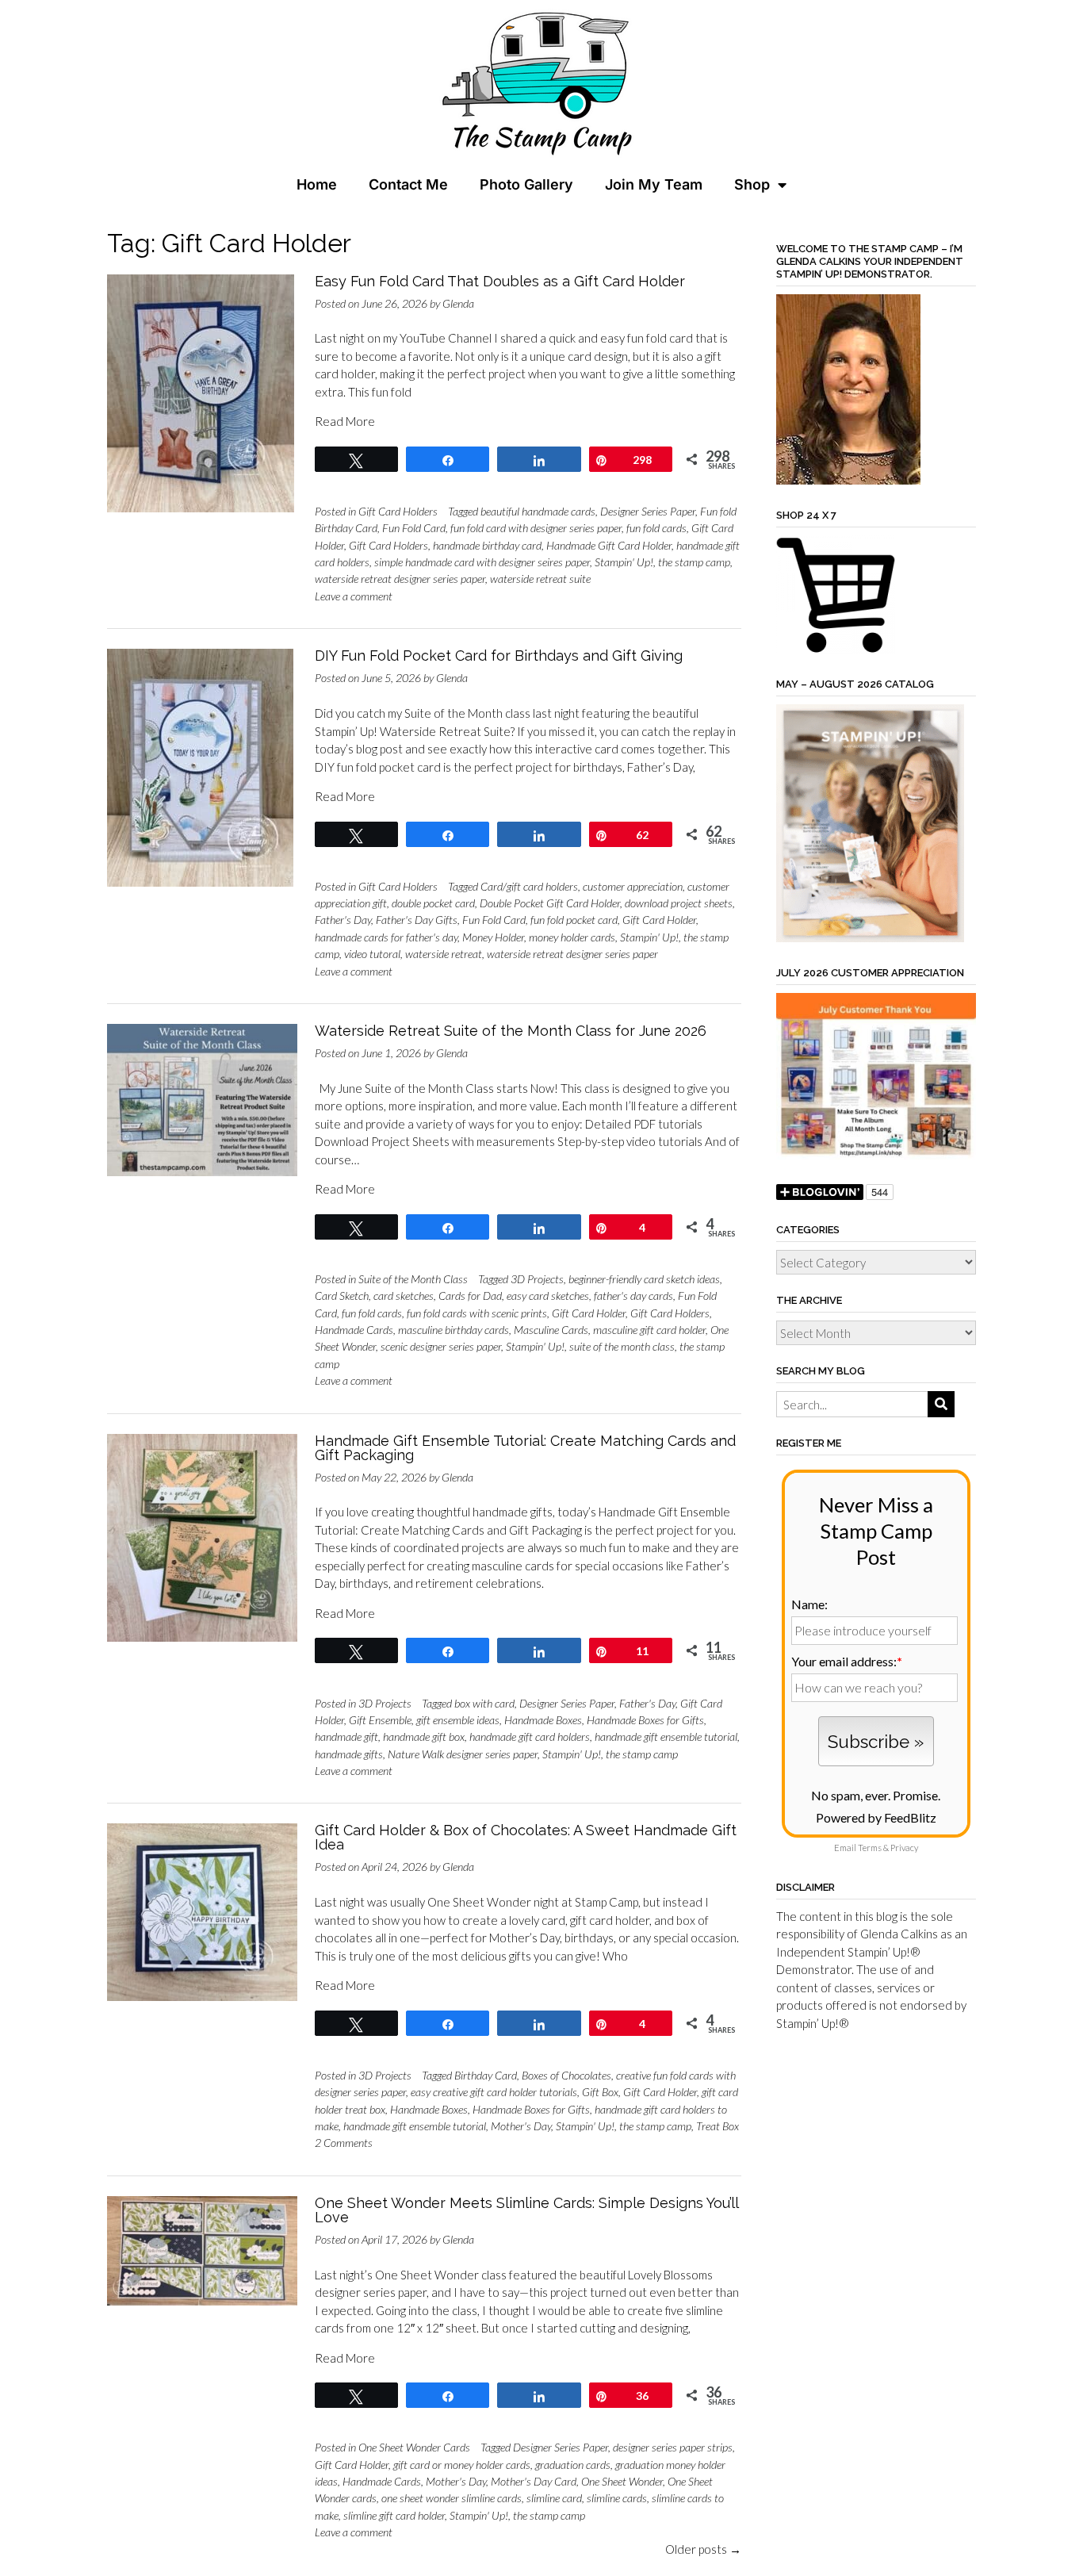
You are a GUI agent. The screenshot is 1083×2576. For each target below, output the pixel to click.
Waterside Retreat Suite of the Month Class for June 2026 (511, 1031)
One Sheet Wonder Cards (414, 2447)
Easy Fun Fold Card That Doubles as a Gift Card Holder (500, 281)
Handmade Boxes (543, 1720)
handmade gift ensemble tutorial (666, 1736)
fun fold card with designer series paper (536, 528)
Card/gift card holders (529, 886)
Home (317, 184)
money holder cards (572, 937)
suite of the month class (622, 1346)
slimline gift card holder (394, 2515)
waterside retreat (444, 954)
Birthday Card (486, 2075)
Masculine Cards (551, 1330)
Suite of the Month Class (413, 1279)
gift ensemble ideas (458, 1720)
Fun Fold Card (414, 528)
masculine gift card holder (649, 1330)
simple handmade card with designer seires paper (482, 562)
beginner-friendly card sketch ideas (644, 1279)
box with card (484, 1703)
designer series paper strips (673, 2447)
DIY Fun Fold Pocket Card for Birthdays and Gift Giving (499, 655)
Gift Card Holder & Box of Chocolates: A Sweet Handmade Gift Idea (526, 1837)
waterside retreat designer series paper (400, 579)
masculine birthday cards (453, 1330)
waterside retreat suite (540, 579)
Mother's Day (521, 2126)
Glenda (458, 303)
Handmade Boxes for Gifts (645, 1720)
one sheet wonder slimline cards (452, 2498)
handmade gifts (349, 1754)
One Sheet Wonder (622, 2481)
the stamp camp (694, 562)
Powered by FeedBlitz (876, 1817)
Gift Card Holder (659, 920)
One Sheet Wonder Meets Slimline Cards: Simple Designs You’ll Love (526, 2210)
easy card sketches (548, 1296)
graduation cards (573, 2465)
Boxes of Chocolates (566, 2075)
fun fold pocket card (574, 920)
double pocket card (433, 903)
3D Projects (537, 1279)
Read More (345, 421)
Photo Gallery (526, 184)
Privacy (904, 1848)
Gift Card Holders (398, 511)
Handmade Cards (354, 1330)
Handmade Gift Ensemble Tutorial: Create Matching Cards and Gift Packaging (525, 1448)
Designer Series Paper (648, 511)
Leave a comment (354, 596)
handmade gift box (424, 1736)
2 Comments (344, 2143)
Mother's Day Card (534, 2481)
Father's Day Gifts (417, 920)
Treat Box (718, 2126)
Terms (870, 1848)
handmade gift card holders (530, 1736)
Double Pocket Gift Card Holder (550, 903)
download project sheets (679, 903)
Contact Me (408, 184)
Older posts (703, 2549)
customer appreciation (633, 886)
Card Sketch (342, 1296)
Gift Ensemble (380, 1720)
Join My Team (654, 184)
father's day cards (633, 1296)
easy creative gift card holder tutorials (494, 2092)
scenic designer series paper (441, 1346)
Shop (752, 184)
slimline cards (617, 2498)
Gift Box (600, 2092)
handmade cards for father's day (386, 937)
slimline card (554, 2498)
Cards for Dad (470, 1296)
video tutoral (372, 954)
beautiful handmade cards (538, 511)
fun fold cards (656, 528)
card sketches (404, 1296)
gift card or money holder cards (462, 2465)
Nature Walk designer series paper (463, 1754)
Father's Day (343, 920)
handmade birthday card (487, 545)
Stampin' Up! (624, 562)
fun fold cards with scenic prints (477, 1313)
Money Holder (493, 937)
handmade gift (346, 1736)
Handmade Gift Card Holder (609, 545)
